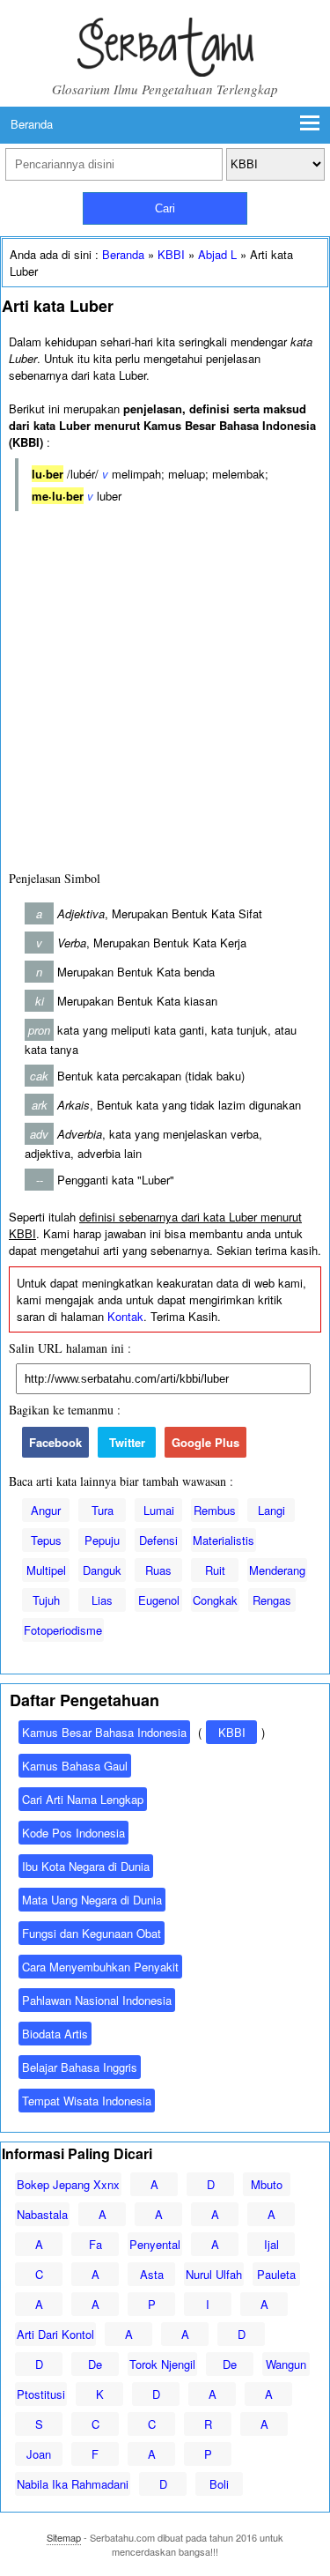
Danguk (102, 1570)
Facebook (55, 1442)
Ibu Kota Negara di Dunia (86, 1866)
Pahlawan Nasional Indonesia (97, 2000)
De (95, 2364)
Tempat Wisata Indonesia (87, 2101)
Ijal (271, 2244)
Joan (39, 2454)
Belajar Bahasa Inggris (80, 2067)
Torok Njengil (162, 2364)
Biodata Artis (55, 2034)
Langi (271, 1510)
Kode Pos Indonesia (73, 1833)
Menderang (277, 1570)
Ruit (215, 1570)
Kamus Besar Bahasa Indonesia (104, 1732)
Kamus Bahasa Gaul (75, 1766)
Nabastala (42, 2214)
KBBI (171, 254)
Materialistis (224, 1540)
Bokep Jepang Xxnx (68, 2184)
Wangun (286, 2364)
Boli (219, 2484)
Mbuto (267, 2184)
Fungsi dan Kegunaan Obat (92, 1933)
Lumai (159, 1510)
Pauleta (276, 2274)
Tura (103, 1510)
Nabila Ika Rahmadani (73, 2484)
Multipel (46, 1570)
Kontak (125, 1316)
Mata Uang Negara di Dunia (92, 1900)
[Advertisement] (165, 687)
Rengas (272, 1600)
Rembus (215, 1510)
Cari (165, 208)
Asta (152, 2274)
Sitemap (64, 2537)
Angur (46, 1510)
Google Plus (205, 1442)
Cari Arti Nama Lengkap (83, 1799)
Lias (102, 1600)
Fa (95, 2244)
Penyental (155, 2244)
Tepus (46, 1540)
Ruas (158, 1570)
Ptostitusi (41, 2394)
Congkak (215, 1600)
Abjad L (217, 254)
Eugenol (159, 1600)
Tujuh (46, 1600)
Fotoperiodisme (63, 1630)
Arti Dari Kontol (55, 2334)
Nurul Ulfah (214, 2274)
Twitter (127, 1442)
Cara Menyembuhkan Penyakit (100, 1967)
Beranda (32, 124)
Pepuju (102, 1540)
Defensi (158, 1540)
